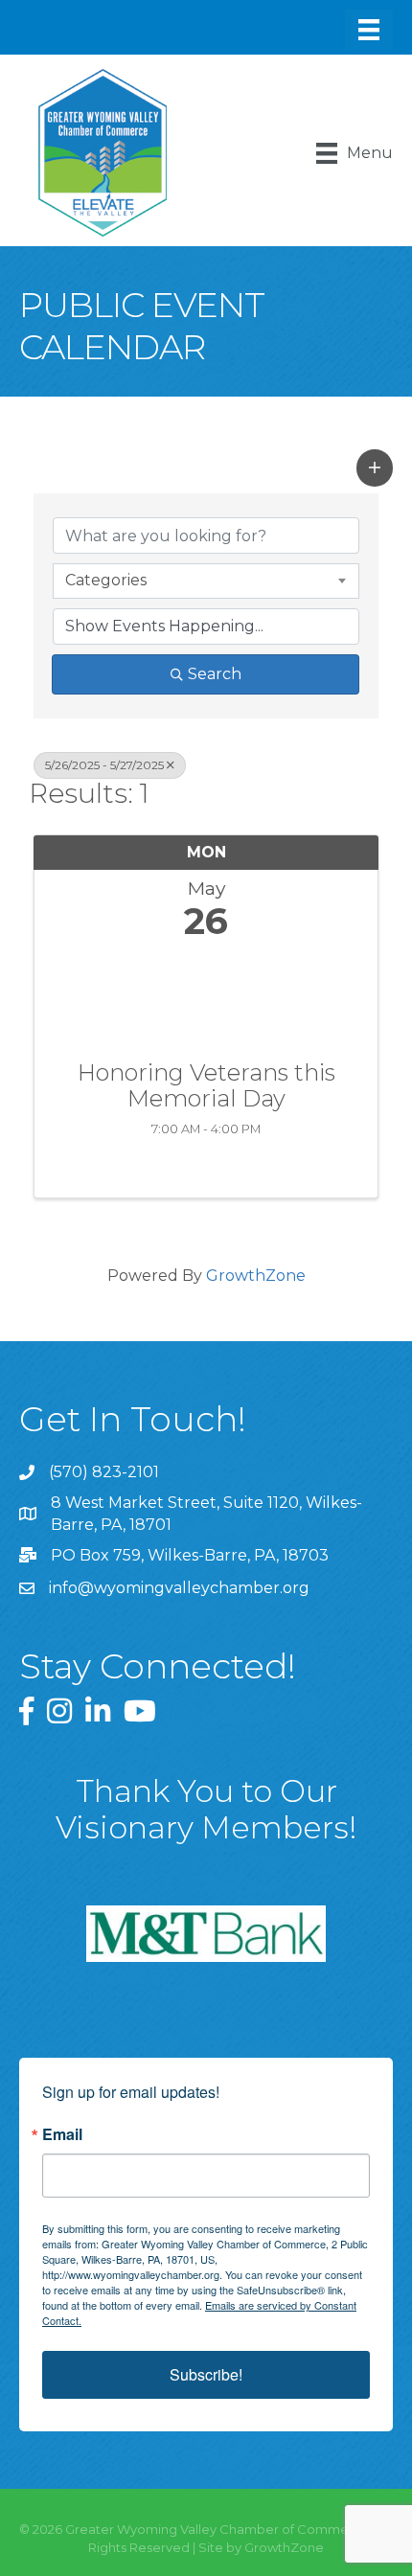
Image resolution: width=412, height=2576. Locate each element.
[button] (375, 467)
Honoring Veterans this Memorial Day (206, 1086)
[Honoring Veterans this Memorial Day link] (206, 996)
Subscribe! (206, 2374)
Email (62, 2134)
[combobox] (206, 581)
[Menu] (369, 30)
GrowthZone (256, 1276)
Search (215, 674)
